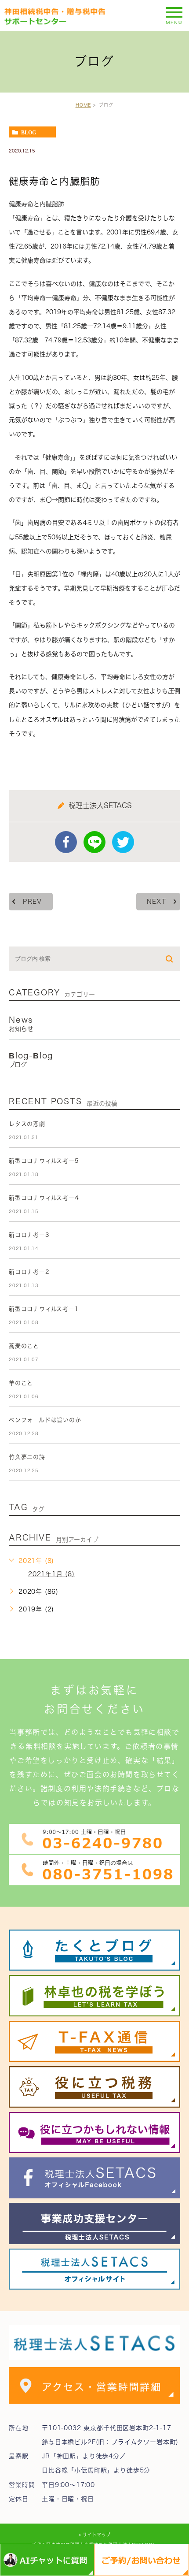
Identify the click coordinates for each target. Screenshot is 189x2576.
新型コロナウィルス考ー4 (44, 1198)
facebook (66, 842)
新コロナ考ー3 (29, 1235)
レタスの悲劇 (27, 1124)
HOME (83, 105)
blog (29, 132)
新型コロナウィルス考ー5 (44, 1161)
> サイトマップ (95, 2535)
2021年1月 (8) (51, 1574)
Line (94, 842)
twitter (123, 842)
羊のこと (21, 1383)
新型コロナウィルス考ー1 (44, 1309)
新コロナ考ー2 (29, 1272)
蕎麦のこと (24, 1346)
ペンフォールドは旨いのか (45, 1420)
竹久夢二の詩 (27, 1457)
